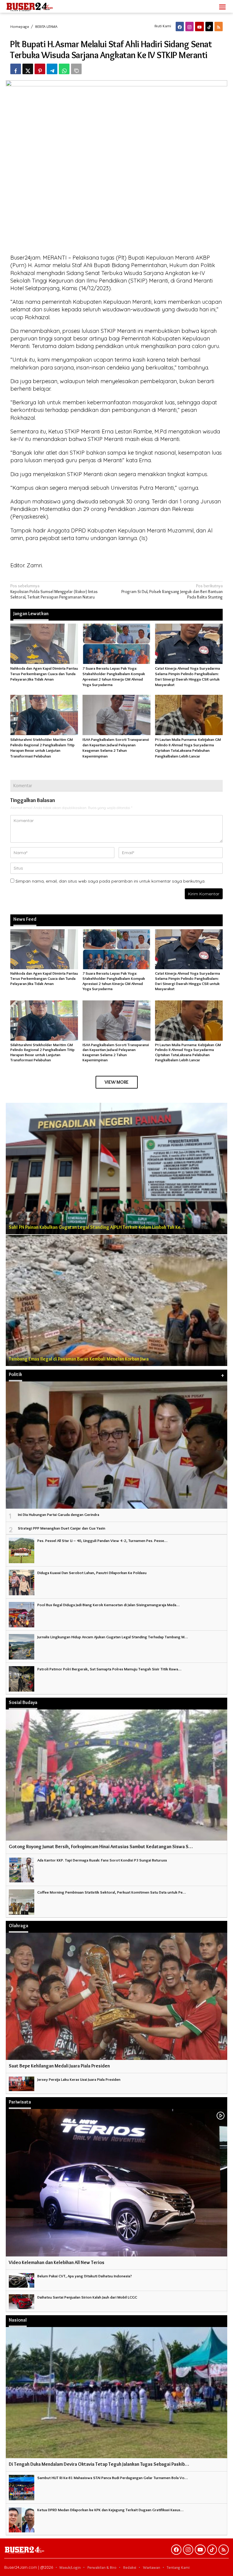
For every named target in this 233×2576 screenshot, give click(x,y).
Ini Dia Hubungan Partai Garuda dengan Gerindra (59, 1514)
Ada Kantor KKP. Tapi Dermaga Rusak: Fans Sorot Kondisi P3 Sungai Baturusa (102, 1860)
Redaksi (130, 2567)
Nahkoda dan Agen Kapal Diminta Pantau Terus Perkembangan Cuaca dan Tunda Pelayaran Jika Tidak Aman (44, 674)
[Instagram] (189, 27)
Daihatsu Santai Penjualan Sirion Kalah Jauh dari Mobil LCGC (87, 2297)
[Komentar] (76, 69)
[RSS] (219, 27)
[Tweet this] (28, 69)
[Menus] (222, 6)
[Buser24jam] (40, 5)
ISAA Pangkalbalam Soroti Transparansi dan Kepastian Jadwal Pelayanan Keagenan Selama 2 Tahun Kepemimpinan (116, 1052)
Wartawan (152, 2567)
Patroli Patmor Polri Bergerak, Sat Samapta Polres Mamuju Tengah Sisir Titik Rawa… (109, 1669)
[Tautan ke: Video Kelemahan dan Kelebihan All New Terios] (116, 2183)
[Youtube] (199, 27)
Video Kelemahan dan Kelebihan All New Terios (57, 2262)
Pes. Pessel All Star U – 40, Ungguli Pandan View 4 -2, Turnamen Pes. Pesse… (102, 1540)
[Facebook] (180, 27)
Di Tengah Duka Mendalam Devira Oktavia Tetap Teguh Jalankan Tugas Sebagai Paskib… (99, 2464)
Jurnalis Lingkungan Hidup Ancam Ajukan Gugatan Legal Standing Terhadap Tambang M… (113, 1637)
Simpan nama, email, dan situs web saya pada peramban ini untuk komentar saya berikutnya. (110, 881)
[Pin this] (40, 69)
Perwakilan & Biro (102, 2567)
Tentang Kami (178, 2567)
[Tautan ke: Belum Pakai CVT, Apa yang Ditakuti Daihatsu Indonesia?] (22, 2279)
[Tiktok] (209, 27)
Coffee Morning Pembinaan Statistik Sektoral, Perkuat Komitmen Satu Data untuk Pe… (112, 1892)
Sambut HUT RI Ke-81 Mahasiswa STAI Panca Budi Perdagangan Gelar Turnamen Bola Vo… (113, 2478)
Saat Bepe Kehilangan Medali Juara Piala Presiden (59, 2066)
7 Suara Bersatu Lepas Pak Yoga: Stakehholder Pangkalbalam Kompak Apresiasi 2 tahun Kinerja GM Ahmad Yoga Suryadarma (114, 981)
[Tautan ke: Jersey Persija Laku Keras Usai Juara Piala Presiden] (22, 2083)
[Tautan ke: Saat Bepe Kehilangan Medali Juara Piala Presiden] (116, 1996)
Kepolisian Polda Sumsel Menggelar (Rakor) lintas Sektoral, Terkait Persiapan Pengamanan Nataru (54, 591)
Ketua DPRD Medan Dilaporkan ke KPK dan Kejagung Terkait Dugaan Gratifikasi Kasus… (110, 2510)
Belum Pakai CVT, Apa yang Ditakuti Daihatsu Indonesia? (85, 2276)
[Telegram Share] (52, 69)
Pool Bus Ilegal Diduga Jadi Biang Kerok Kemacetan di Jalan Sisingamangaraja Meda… (108, 1605)
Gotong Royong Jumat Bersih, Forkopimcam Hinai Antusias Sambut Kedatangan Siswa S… (101, 1847)
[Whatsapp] (64, 69)
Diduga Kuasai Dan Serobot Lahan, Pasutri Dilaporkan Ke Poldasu (92, 1573)
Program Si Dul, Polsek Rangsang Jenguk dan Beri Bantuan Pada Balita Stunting (172, 591)
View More (117, 1082)
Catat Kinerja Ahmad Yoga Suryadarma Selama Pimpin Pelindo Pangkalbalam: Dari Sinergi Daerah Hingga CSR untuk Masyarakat (187, 981)
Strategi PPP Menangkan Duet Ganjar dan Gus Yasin (62, 1528)
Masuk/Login (70, 2567)
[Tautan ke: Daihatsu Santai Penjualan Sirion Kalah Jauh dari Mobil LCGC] (22, 2300)
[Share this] (16, 69)
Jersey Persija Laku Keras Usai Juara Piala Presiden (79, 2079)
